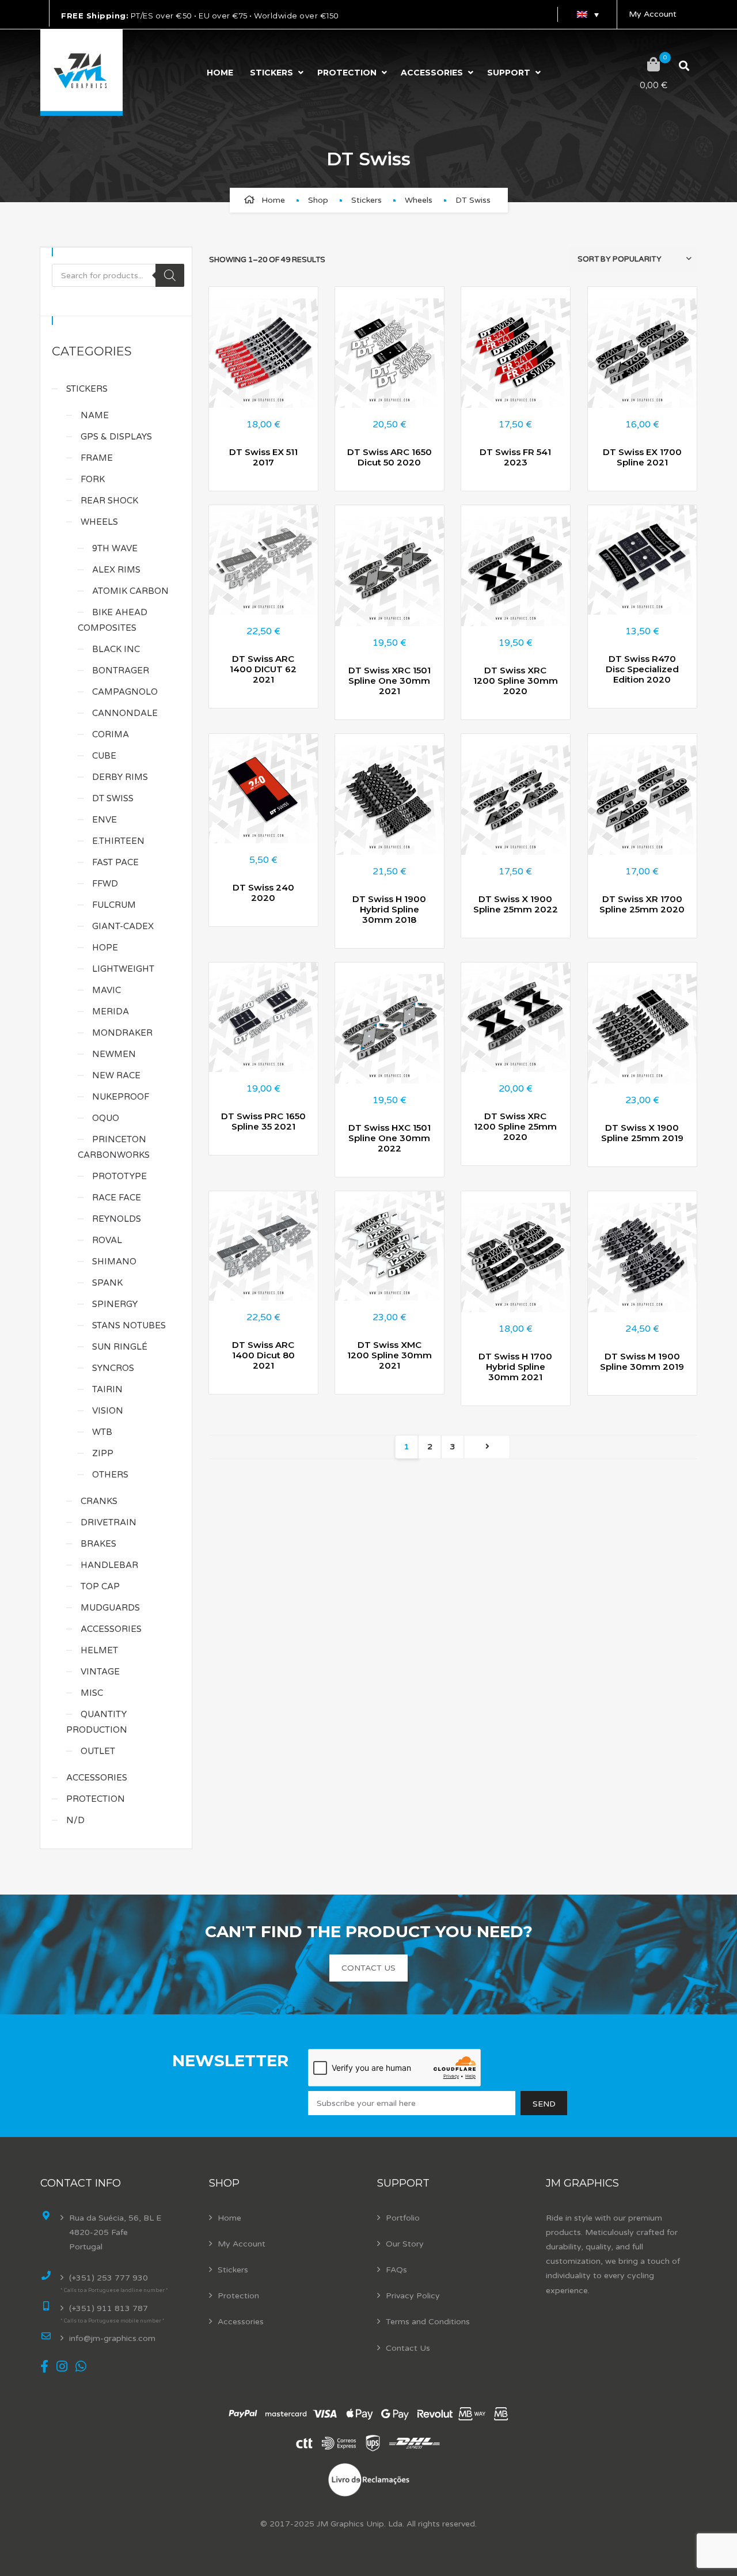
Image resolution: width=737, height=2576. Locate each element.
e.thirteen (118, 841)
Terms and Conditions (428, 2322)
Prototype (119, 1176)
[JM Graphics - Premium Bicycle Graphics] (81, 73)
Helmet (99, 1650)
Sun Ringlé (120, 1347)
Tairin (107, 1389)
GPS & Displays (116, 437)
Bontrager (121, 670)
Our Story (405, 2244)
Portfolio (403, 2218)
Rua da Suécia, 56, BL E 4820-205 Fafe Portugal (115, 2232)
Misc (92, 1693)
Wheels (419, 200)
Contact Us (408, 2348)
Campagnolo (125, 692)
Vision (108, 1411)
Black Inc (116, 649)
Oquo (106, 1118)
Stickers (271, 73)
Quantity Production (97, 1722)
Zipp (103, 1453)
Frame (97, 458)
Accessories (432, 73)
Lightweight (123, 969)
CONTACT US (368, 1968)
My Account (653, 14)
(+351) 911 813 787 (109, 2308)
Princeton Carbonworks (114, 1147)
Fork (93, 479)
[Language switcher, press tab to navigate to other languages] (587, 14)
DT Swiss (113, 798)
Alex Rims (116, 570)
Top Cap (100, 1586)
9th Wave (115, 548)
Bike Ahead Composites (113, 620)
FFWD (105, 884)
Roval (107, 1240)
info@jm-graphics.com (112, 2338)
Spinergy (115, 1304)
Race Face (117, 1198)
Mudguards (110, 1608)
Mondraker (122, 1033)
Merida (111, 1012)
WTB (102, 1432)
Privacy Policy (413, 2296)
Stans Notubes (129, 1325)
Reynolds (117, 1219)
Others (110, 1475)
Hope (105, 948)
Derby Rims (120, 777)
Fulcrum (114, 905)
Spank (107, 1283)
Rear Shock (109, 501)
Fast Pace (115, 862)
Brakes (98, 1544)
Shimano (114, 1262)
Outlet (98, 1751)
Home (220, 73)
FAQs (396, 2270)
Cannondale (125, 713)
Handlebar (109, 1565)
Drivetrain (109, 1522)
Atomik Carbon (130, 591)
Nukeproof (121, 1097)
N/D (75, 1820)
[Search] (170, 275)
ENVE (105, 820)
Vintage (100, 1672)
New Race (116, 1075)
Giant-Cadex (123, 926)
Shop (318, 200)
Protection (347, 73)
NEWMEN (114, 1054)
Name (95, 415)
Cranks (99, 1501)
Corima (111, 734)
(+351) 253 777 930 (109, 2278)
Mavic (107, 990)
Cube (104, 756)
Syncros (113, 1368)
